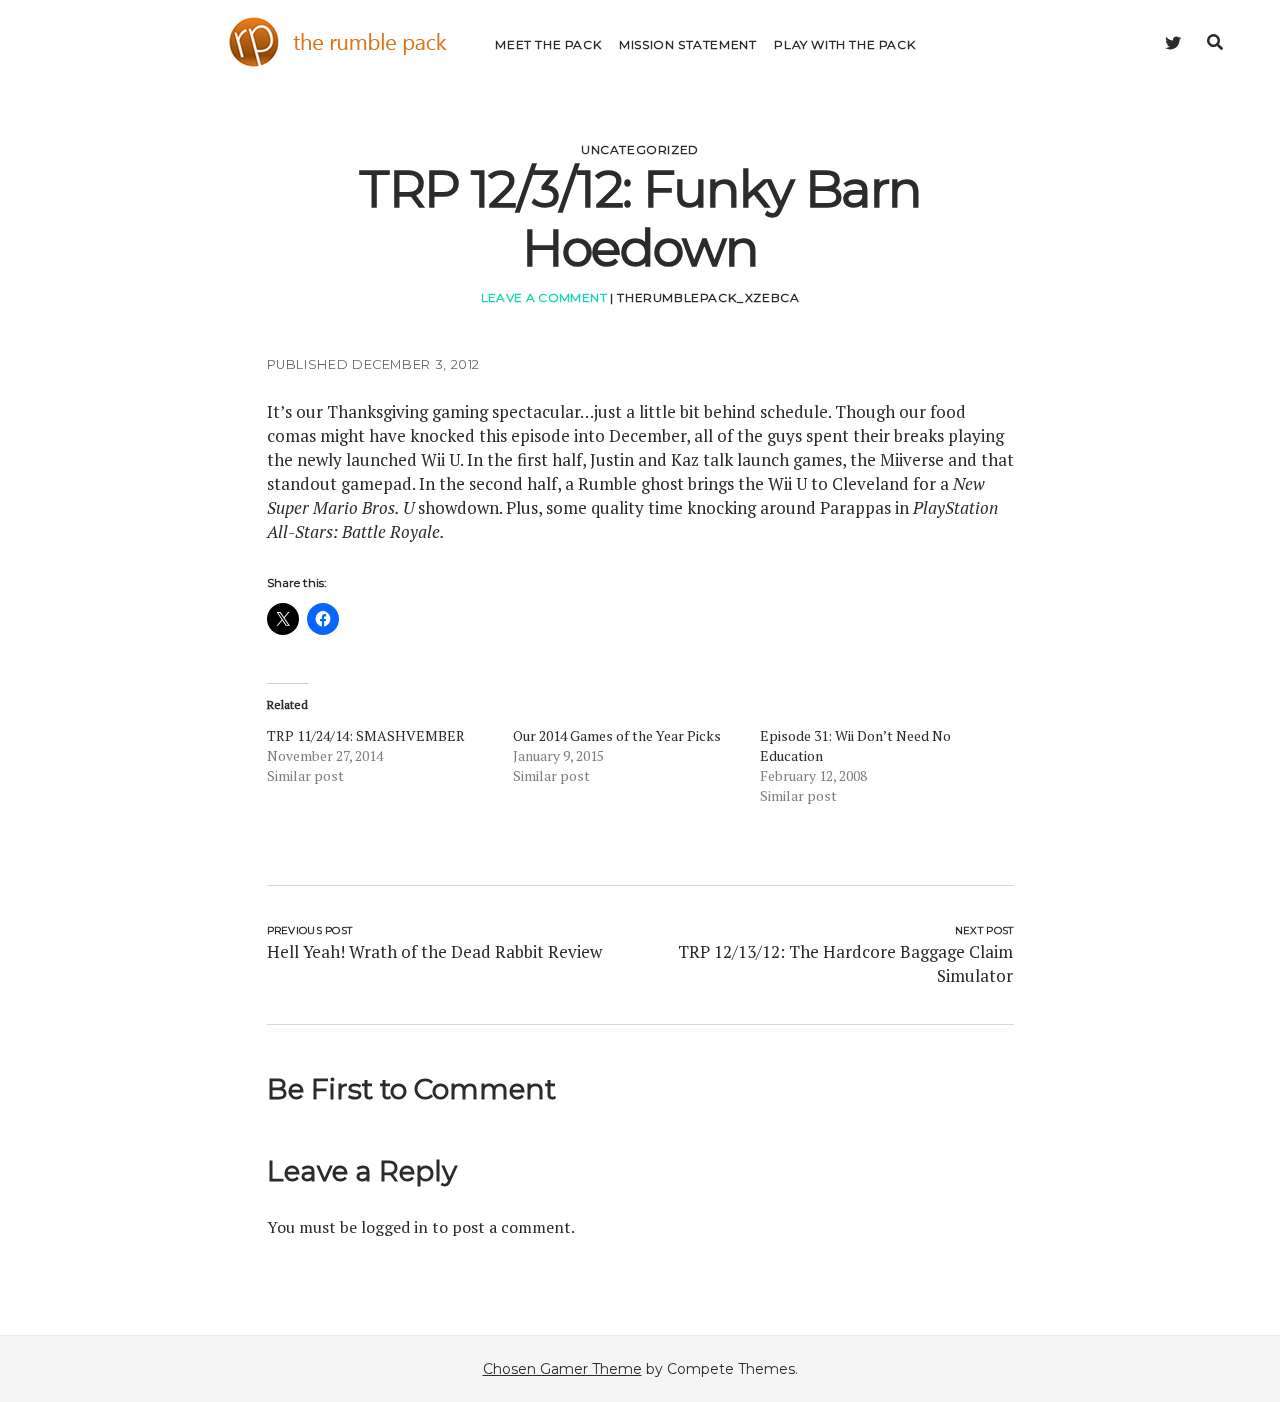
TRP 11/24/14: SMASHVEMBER (366, 735)
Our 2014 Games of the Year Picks (617, 735)
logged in (394, 1227)
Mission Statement (687, 44)
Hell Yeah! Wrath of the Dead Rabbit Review (434, 951)
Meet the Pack (548, 44)
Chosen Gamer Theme (562, 1369)
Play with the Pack (844, 44)
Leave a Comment (544, 297)
